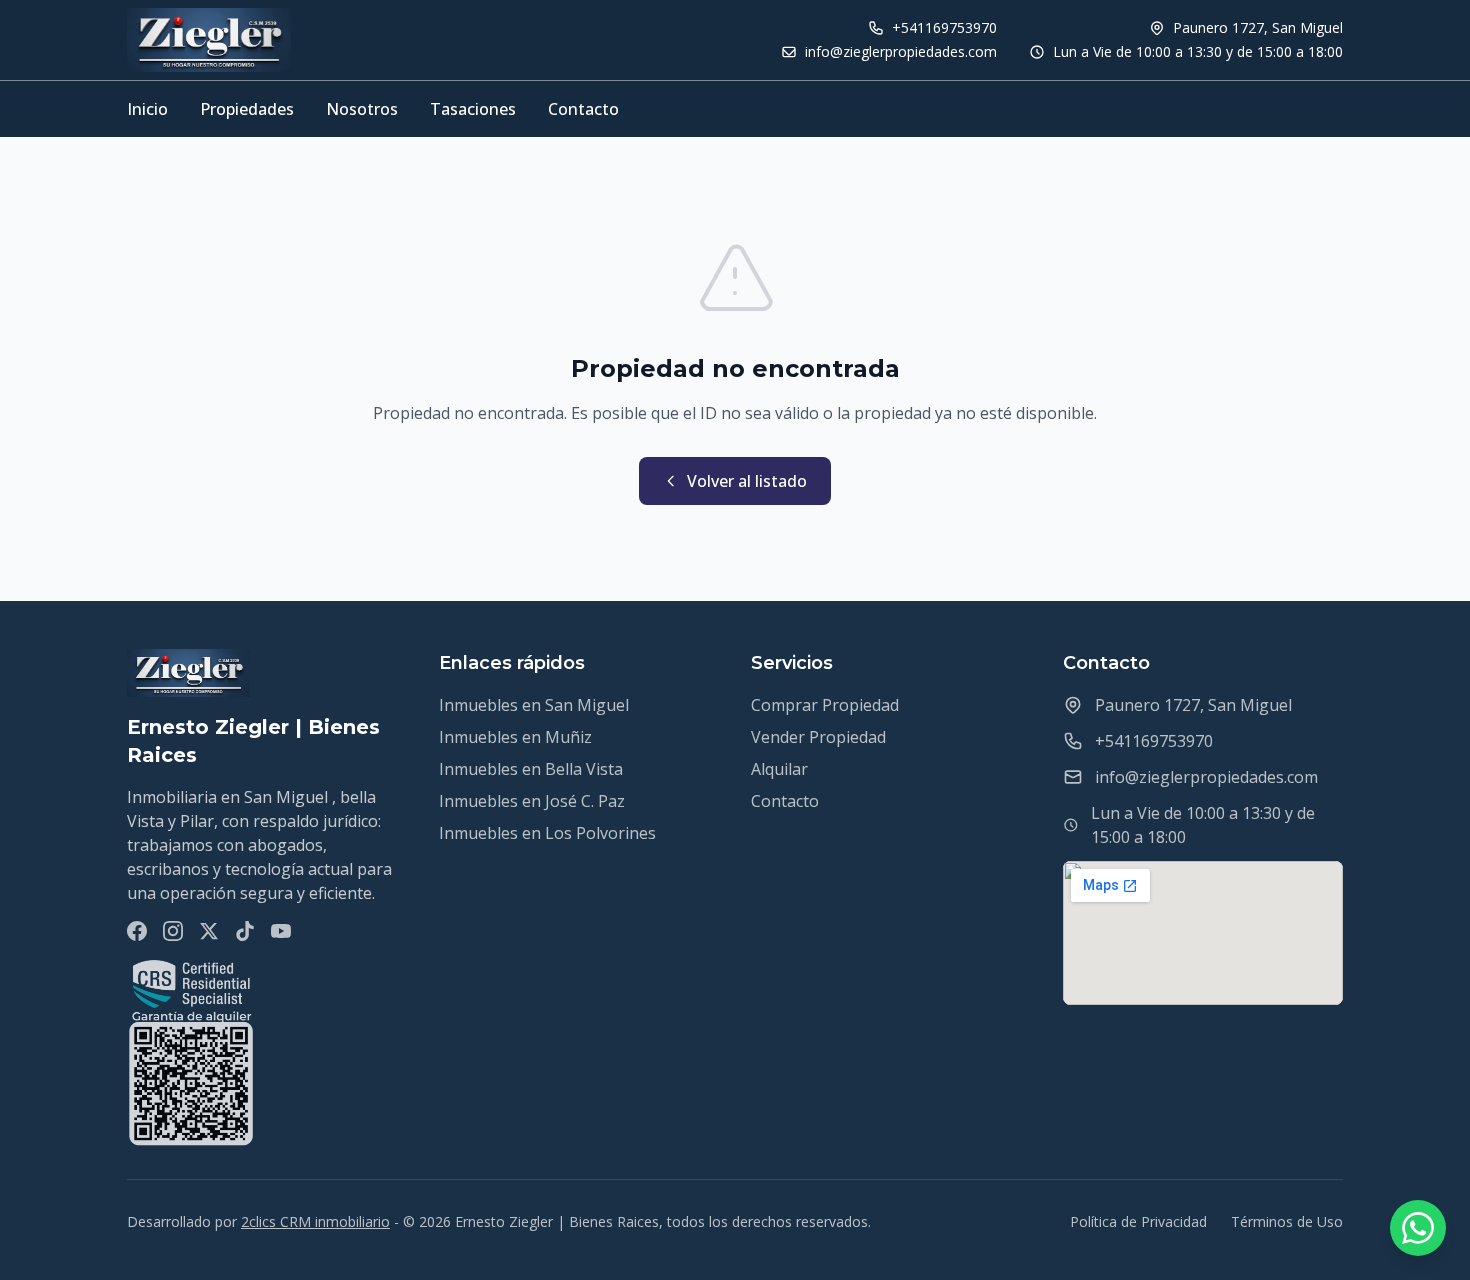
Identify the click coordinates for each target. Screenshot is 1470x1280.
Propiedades (247, 109)
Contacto (583, 109)
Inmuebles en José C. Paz (532, 801)
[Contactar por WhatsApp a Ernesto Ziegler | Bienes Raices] (1418, 1228)
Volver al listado (747, 481)
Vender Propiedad (818, 737)
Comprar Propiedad (825, 705)
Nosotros (362, 109)
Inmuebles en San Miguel (534, 705)
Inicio (147, 109)
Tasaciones (473, 109)
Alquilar (779, 769)
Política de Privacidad (1138, 1221)
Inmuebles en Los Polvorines (547, 833)
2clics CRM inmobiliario (315, 1221)
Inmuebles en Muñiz (515, 737)
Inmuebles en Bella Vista (531, 769)
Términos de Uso (1287, 1221)
